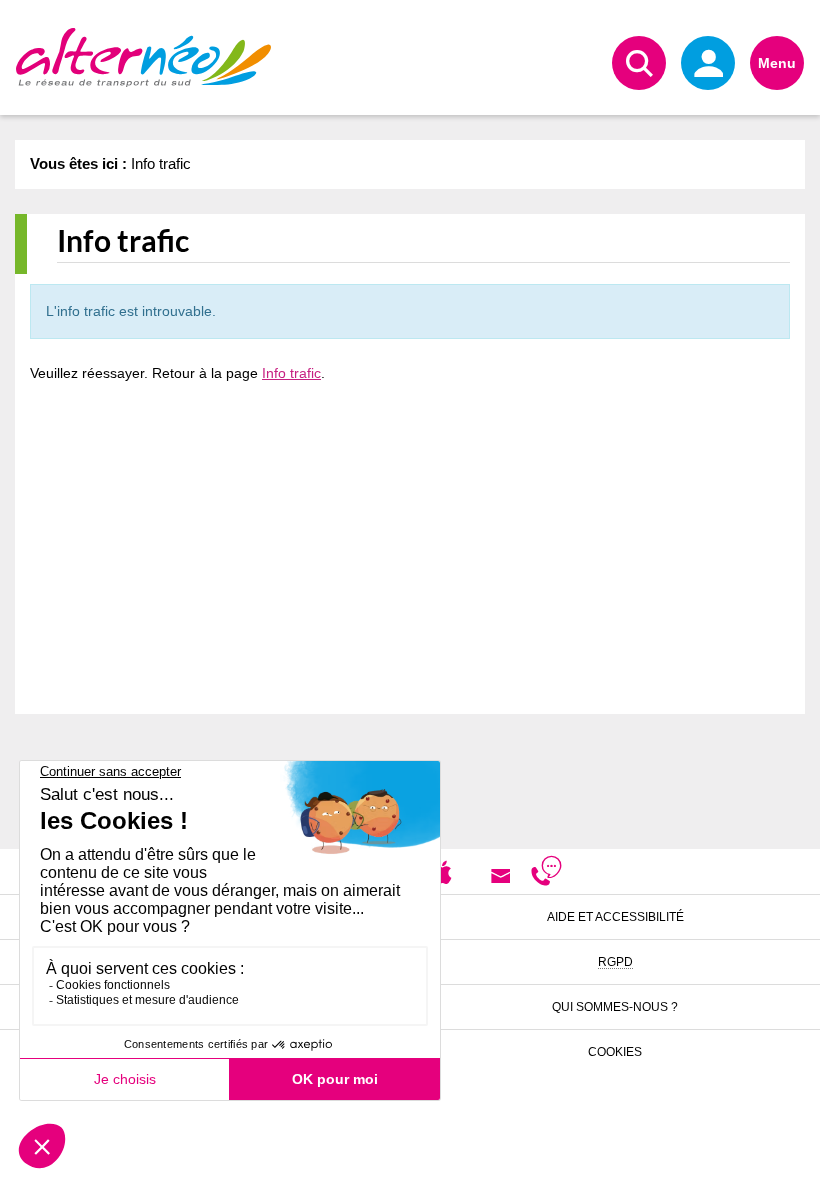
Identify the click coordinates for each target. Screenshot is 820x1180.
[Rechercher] (639, 63)
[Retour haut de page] (780, 1155)
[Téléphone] (546, 875)
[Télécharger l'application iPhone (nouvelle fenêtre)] (442, 871)
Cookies (615, 1052)
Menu (777, 63)
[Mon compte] (708, 63)
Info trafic (291, 373)
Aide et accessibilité (615, 917)
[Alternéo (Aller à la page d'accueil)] (143, 57)
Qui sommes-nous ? (615, 1007)
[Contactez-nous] (500, 875)
